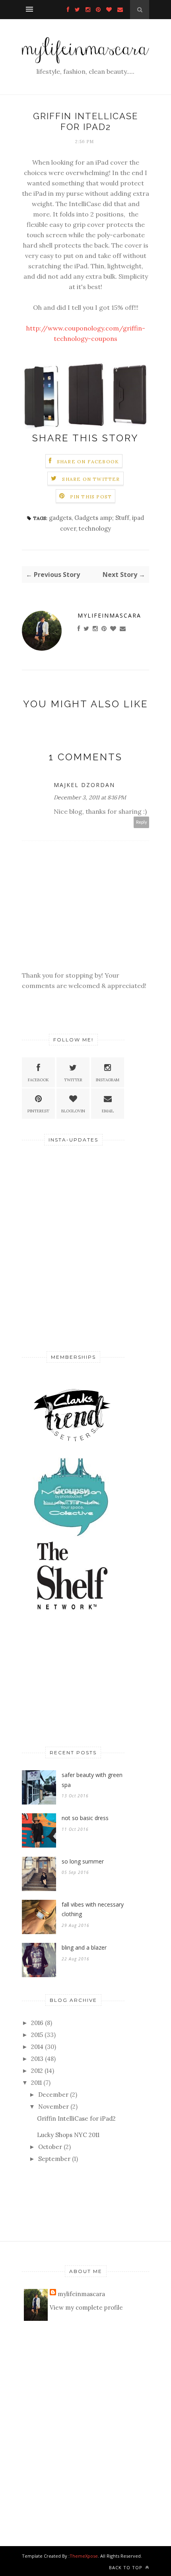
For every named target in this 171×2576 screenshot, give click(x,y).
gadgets (60, 518)
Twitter (73, 1080)
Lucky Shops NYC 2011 (68, 2135)
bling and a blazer (84, 1947)
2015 (37, 2035)
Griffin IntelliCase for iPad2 (76, 2118)
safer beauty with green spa (92, 1780)
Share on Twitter (91, 479)
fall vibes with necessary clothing (93, 1909)
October (50, 2147)
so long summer (83, 1861)
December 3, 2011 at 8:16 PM (90, 797)
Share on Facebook (88, 461)
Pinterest (38, 1111)
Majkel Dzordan (84, 785)
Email (108, 1111)
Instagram (108, 1080)
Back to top (126, 2567)
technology (95, 528)
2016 (37, 2023)
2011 (36, 2083)
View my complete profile (86, 2307)
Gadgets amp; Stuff (102, 518)
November (53, 2107)
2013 (37, 2059)
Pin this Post (91, 497)
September (54, 2159)
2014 (37, 2047)
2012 (37, 2071)
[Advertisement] (72, 1284)
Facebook (38, 1080)
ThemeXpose (84, 2556)
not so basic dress (85, 1818)
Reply (142, 822)
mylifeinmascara (109, 615)
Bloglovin (73, 1111)
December (53, 2095)
